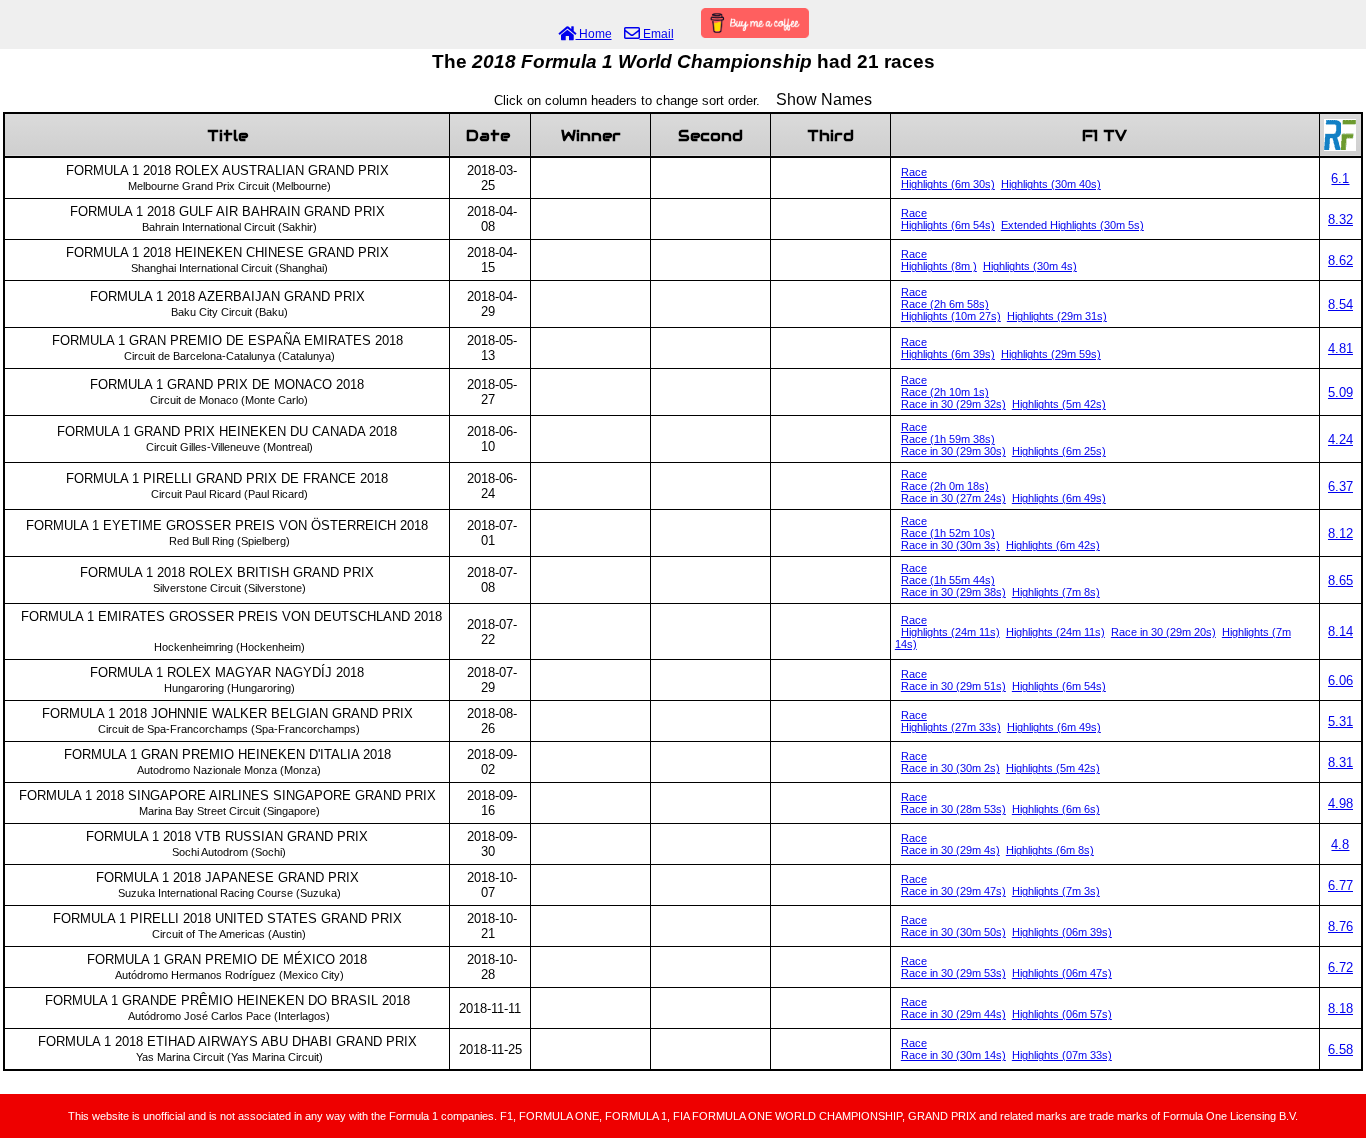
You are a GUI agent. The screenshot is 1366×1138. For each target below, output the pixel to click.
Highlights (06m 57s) (1062, 1014)
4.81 (1340, 348)
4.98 (1340, 803)
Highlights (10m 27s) (951, 316)
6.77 (1340, 885)
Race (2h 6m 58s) (945, 304)
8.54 (1340, 304)
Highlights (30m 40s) (1051, 184)
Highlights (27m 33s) (951, 727)
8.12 (1340, 533)
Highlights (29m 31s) (1057, 316)
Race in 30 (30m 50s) (953, 932)
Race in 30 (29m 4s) (950, 850)
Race (914, 172)
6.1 (1340, 178)
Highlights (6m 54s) (948, 225)
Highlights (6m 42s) (1053, 545)
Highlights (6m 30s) (948, 184)
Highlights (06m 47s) (1062, 973)
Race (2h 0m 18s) (945, 486)
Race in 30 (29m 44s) (953, 1014)
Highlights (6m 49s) (1059, 498)
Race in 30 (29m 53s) (953, 973)
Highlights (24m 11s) (950, 632)
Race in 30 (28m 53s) (953, 809)
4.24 (1340, 439)
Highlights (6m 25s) (1059, 451)
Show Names (824, 99)
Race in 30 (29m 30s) (953, 451)
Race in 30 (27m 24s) (953, 498)
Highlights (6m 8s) (1050, 850)
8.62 (1340, 260)
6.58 (1340, 1049)
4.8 (1340, 844)
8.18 (1340, 1008)
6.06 (1340, 680)
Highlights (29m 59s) (1051, 354)
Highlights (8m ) (939, 266)
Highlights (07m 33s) (1062, 1055)
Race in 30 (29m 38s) (953, 592)
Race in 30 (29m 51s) (953, 686)
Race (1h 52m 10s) (948, 533)
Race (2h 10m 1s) (945, 392)
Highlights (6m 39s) (948, 354)
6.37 (1340, 486)
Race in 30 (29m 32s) (953, 404)
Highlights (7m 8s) (1056, 592)
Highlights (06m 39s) (1062, 932)
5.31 (1340, 721)
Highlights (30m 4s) (1030, 266)
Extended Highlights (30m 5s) (1072, 225)
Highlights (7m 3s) (1056, 891)
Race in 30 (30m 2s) (950, 768)
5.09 (1340, 392)
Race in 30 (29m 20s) (1163, 632)
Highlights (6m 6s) (1056, 809)
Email (657, 34)
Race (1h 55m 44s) (948, 580)
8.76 (1340, 926)
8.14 (1340, 631)
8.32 (1340, 219)
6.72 (1340, 967)
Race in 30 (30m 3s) (950, 545)
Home (594, 34)
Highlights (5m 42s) (1059, 404)
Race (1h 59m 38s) (948, 439)
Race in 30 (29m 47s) (953, 891)
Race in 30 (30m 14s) (953, 1055)
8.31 (1340, 762)
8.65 (1340, 580)
